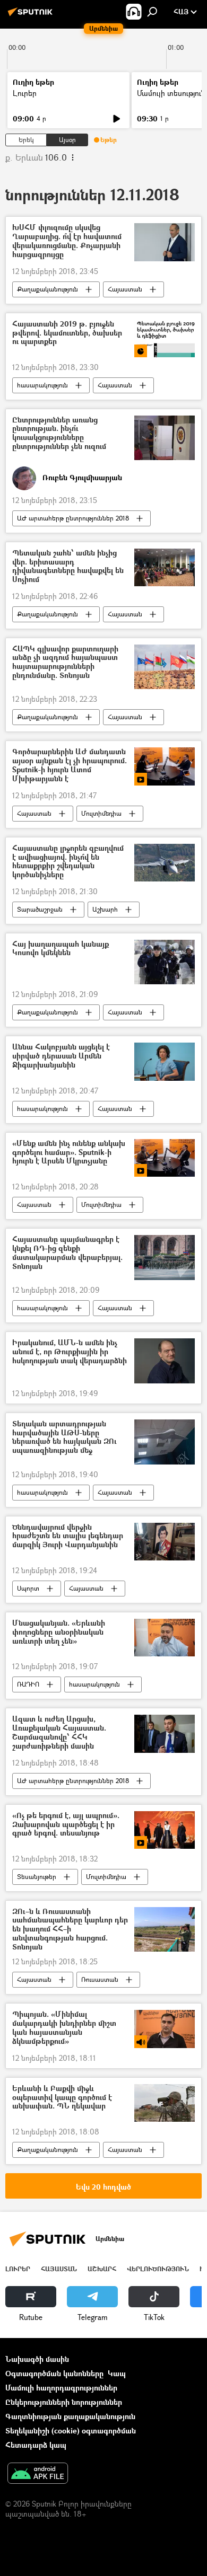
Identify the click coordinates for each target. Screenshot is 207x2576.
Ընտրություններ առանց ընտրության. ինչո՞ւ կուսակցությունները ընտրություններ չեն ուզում (59, 433)
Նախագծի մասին (37, 2359)
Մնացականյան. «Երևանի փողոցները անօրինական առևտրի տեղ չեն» (59, 1632)
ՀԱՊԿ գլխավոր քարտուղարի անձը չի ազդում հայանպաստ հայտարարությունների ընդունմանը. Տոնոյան (65, 662)
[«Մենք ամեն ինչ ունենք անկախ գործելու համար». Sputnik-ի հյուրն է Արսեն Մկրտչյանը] (165, 1158)
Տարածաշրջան (40, 909)
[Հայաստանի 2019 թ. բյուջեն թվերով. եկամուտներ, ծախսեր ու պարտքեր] (165, 338)
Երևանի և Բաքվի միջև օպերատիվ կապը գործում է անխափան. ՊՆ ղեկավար (62, 2098)
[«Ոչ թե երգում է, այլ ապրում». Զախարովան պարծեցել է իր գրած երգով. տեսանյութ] (165, 1830)
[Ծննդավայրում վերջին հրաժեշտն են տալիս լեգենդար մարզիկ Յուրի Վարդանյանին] (165, 1542)
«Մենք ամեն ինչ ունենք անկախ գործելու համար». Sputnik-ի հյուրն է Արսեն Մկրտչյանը (69, 1153)
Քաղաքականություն (48, 289)
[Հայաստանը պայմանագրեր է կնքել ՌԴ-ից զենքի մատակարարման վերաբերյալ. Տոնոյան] (165, 1258)
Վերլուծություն (158, 2269)
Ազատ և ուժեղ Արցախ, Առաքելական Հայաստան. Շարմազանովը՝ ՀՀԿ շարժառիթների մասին (59, 1732)
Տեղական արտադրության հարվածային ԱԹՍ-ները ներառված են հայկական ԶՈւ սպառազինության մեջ (64, 1437)
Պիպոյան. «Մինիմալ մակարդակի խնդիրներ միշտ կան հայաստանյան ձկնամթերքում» (64, 2028)
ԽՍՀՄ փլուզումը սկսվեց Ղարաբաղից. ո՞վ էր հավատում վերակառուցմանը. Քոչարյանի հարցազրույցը (67, 241)
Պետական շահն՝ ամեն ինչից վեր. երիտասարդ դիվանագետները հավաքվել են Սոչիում (68, 566)
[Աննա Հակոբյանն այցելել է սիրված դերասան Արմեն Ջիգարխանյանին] (165, 1061)
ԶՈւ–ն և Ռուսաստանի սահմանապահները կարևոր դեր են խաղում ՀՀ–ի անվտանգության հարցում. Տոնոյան (70, 1929)
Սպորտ (28, 1588)
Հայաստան (125, 289)
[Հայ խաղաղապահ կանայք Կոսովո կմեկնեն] (165, 962)
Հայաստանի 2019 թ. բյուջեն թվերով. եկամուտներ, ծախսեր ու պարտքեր (67, 333)
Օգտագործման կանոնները (54, 2373)
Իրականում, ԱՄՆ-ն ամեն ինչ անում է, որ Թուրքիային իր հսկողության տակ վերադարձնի (70, 1352)
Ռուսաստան (100, 1979)
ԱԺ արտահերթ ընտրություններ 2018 (73, 518)
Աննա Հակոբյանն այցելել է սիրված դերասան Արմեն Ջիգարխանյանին (61, 1056)
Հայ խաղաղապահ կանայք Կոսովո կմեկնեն (61, 949)
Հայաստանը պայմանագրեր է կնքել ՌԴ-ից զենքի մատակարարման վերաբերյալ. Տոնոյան (67, 1253)
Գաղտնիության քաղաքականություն (70, 2416)
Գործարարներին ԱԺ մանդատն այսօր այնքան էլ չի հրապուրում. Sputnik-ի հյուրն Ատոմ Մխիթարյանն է (70, 765)
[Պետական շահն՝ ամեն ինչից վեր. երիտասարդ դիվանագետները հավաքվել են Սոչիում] (165, 567)
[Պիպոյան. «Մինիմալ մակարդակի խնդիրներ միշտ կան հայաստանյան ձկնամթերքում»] (165, 2029)
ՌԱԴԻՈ (28, 1684)
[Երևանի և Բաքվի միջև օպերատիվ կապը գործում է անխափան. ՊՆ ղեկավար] (165, 2103)
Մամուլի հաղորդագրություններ (61, 2388)
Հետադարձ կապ (36, 2445)
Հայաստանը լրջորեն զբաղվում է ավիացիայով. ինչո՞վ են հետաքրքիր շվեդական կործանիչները (68, 862)
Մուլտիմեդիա (101, 813)
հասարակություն (42, 385)
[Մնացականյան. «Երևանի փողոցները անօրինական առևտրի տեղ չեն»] (165, 1638)
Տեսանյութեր (37, 1877)
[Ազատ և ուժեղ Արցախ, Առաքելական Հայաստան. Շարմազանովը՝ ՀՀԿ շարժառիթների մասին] (165, 1733)
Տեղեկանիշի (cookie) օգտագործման (71, 2431)
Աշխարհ (105, 909)
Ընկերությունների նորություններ (64, 2402)
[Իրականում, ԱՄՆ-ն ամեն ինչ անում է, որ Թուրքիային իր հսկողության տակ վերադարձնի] (165, 1361)
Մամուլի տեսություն (171, 93)
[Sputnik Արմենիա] (32, 16)
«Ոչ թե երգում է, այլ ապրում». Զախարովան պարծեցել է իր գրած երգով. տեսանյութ (66, 1825)
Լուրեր (25, 93)
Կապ (117, 2373)
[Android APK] (38, 2474)
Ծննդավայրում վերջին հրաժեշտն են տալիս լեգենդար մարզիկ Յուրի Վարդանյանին (68, 1536)
